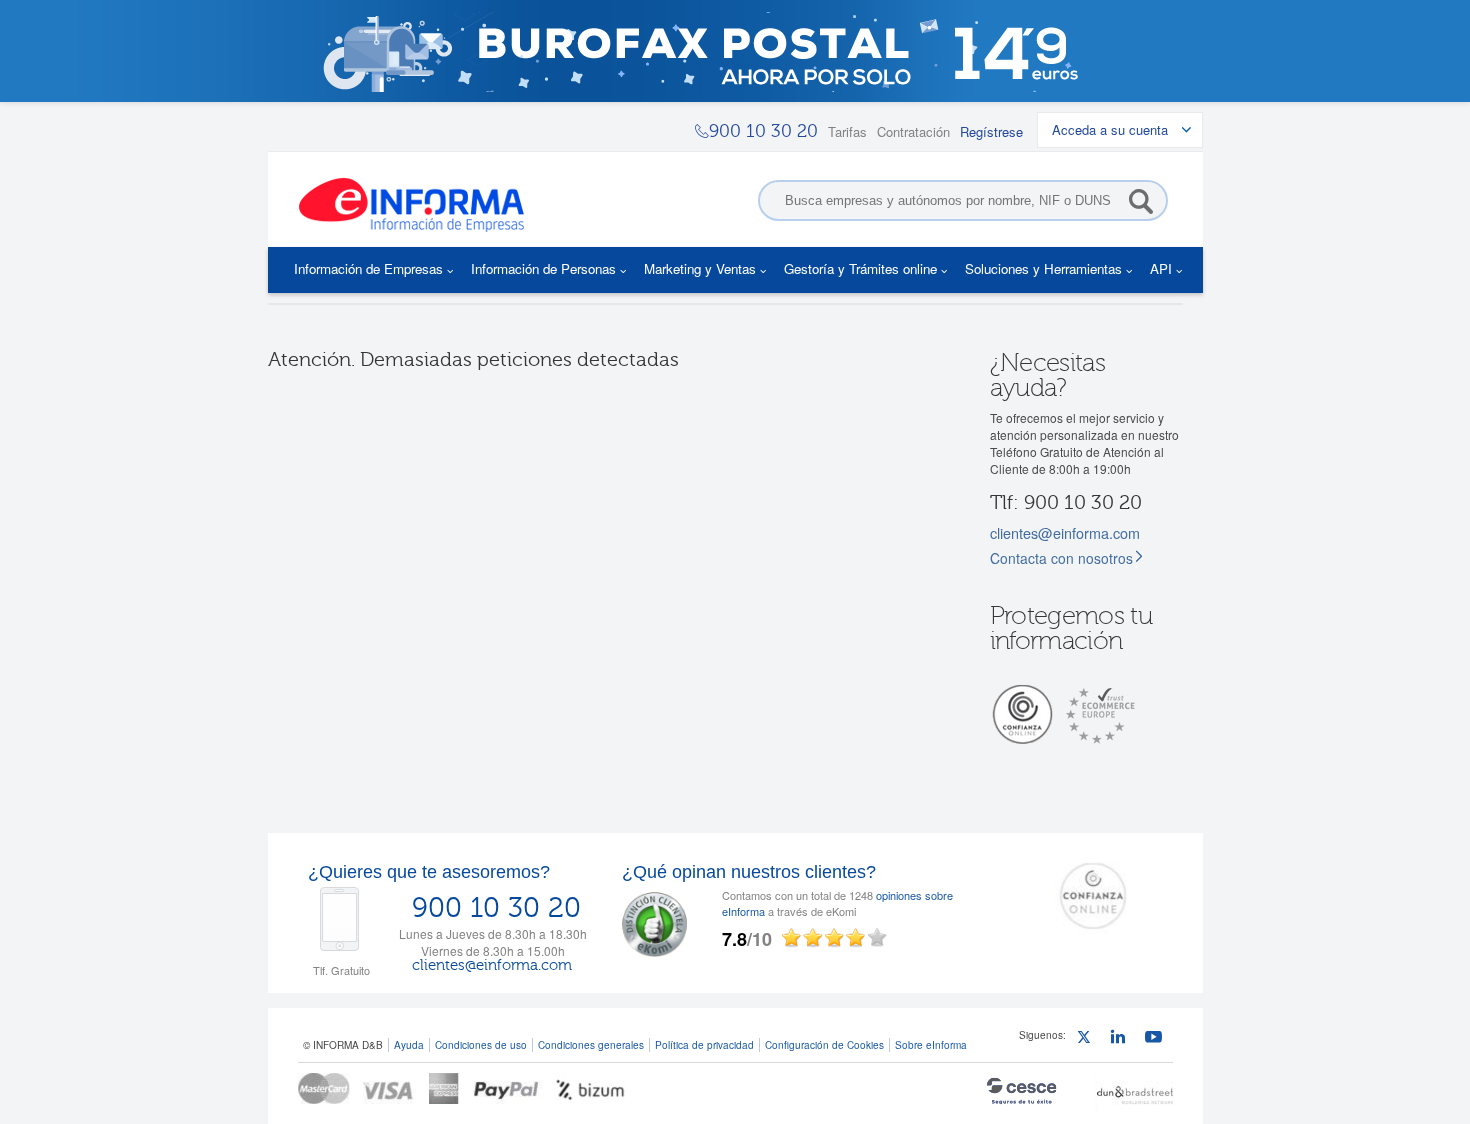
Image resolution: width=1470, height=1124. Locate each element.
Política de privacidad (704, 1044)
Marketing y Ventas (700, 268)
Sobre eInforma (931, 1044)
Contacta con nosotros (1061, 558)
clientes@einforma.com (1065, 532)
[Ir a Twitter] (1088, 1039)
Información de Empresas (368, 268)
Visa (389, 1088)
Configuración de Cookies (824, 1044)
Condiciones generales (591, 1044)
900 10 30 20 (496, 908)
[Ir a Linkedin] (1122, 1039)
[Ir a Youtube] (1156, 1039)
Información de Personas (543, 268)
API (1161, 268)
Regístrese (991, 131)
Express (444, 1088)
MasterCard (324, 1088)
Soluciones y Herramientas (1043, 268)
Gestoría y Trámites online (860, 268)
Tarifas (847, 131)
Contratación (913, 131)
